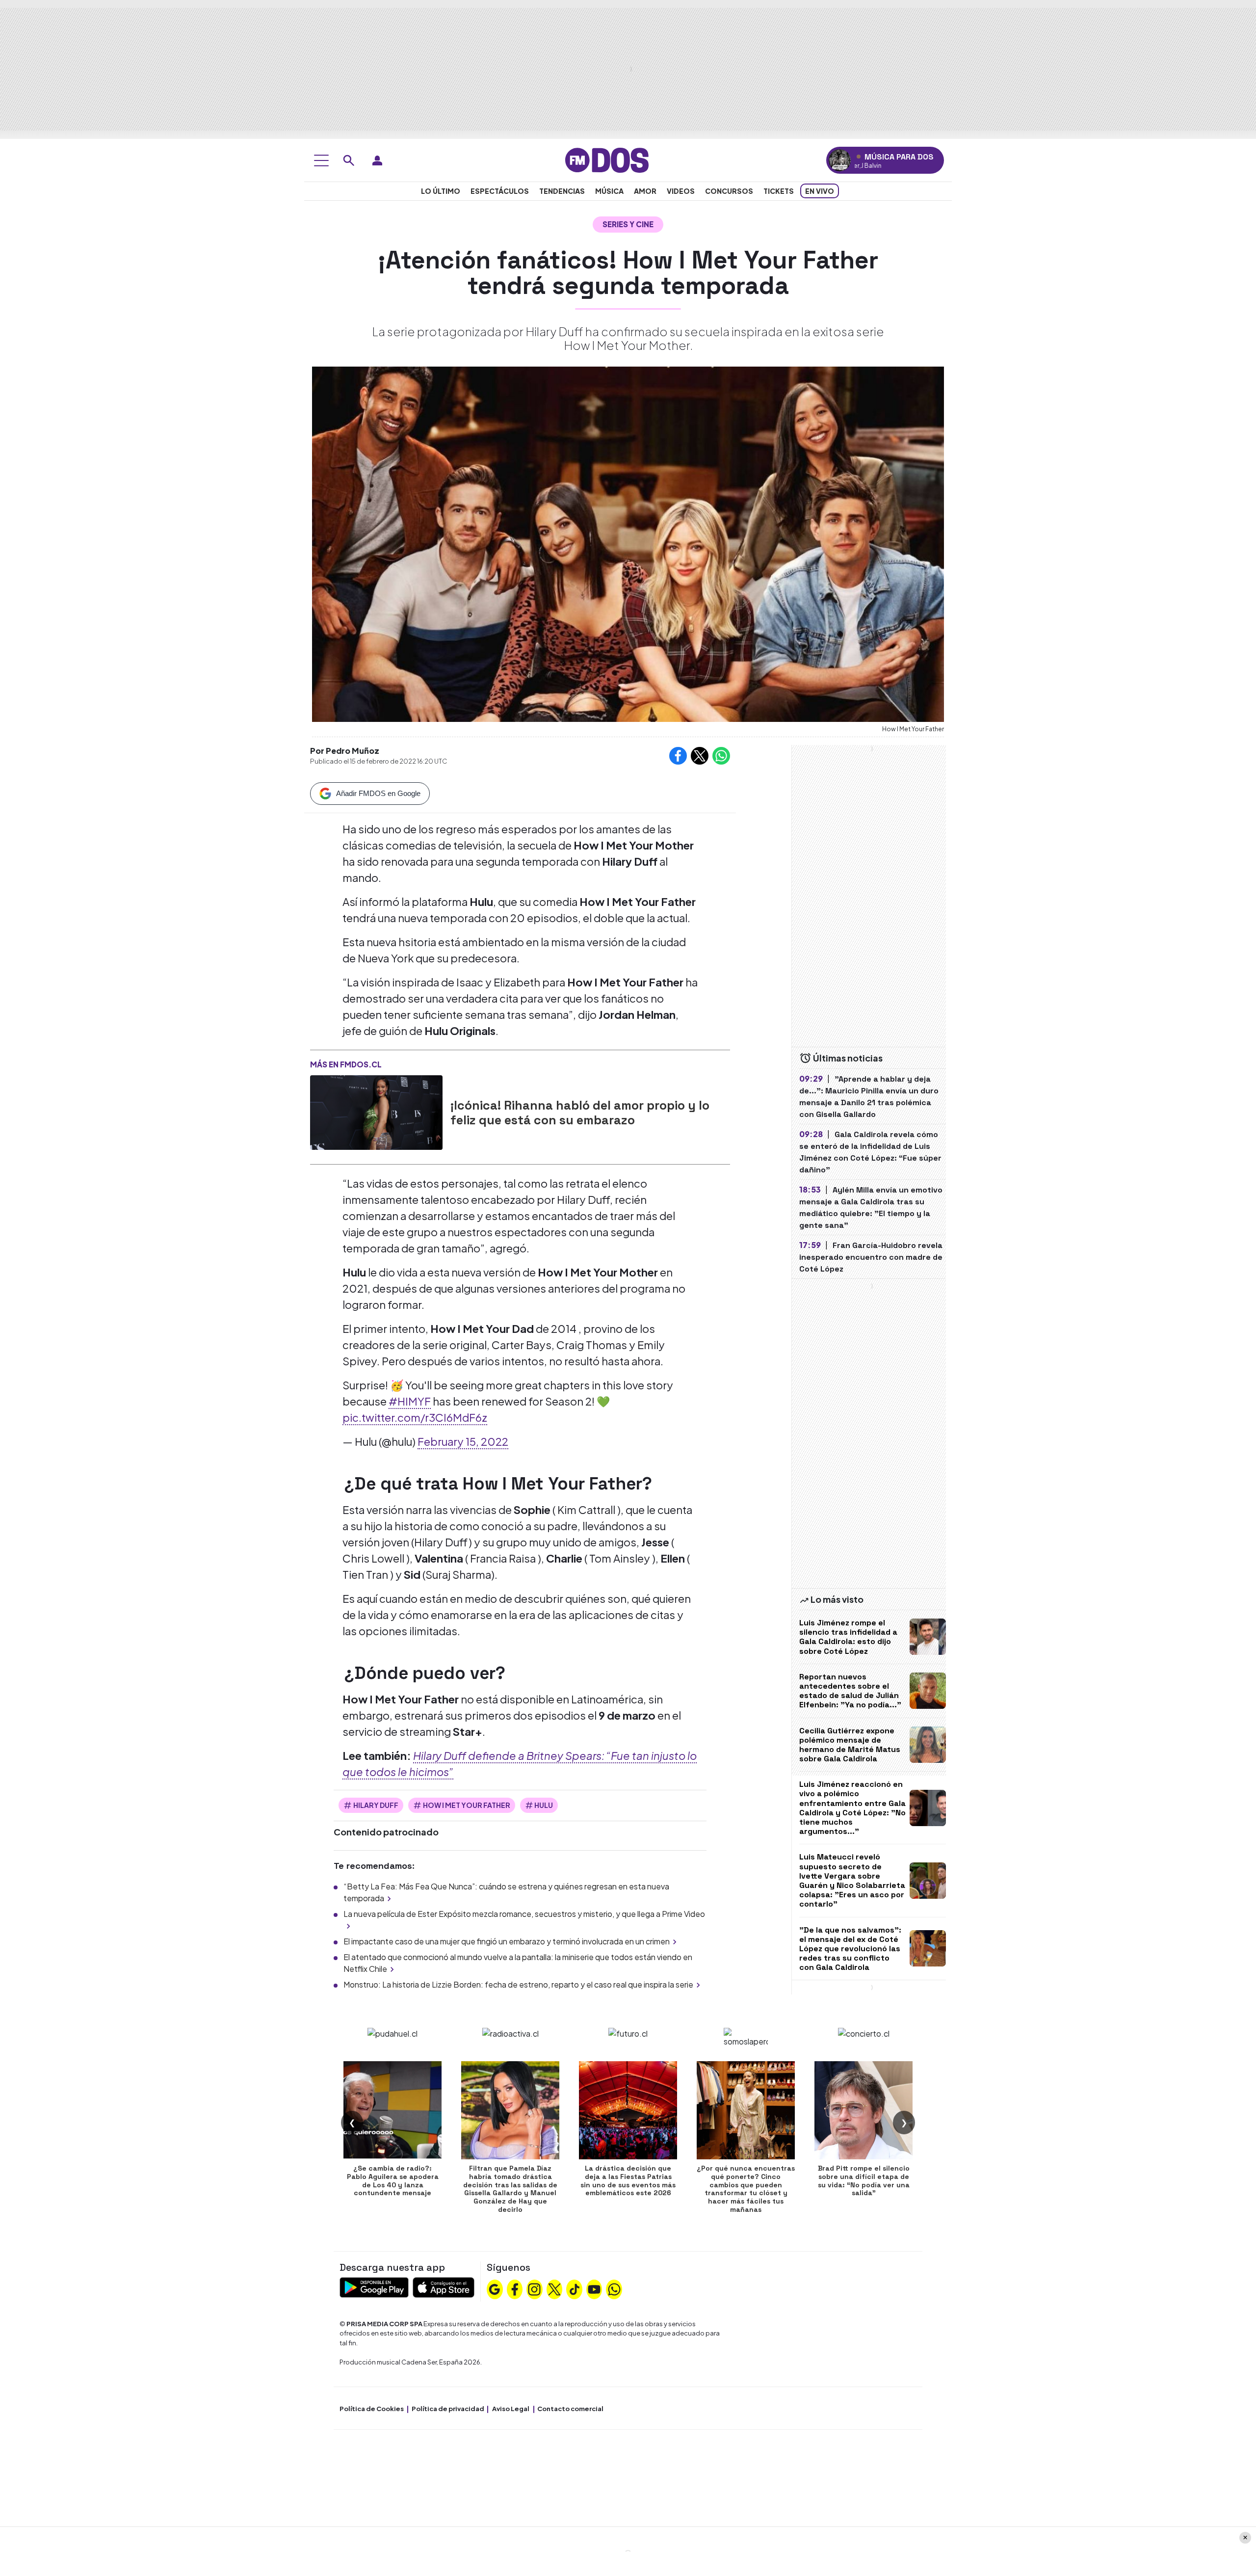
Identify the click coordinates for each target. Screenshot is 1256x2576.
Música (609, 191)
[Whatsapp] (614, 2288)
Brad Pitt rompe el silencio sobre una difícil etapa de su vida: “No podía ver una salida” (864, 2180)
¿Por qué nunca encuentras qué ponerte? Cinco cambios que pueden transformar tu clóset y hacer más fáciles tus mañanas (746, 2189)
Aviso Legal (511, 2409)
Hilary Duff (376, 1805)
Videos (681, 191)
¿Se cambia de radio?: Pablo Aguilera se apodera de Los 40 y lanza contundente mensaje (393, 2180)
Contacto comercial (570, 2409)
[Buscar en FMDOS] (349, 160)
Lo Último (441, 191)
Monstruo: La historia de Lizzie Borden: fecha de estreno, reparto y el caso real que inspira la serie (518, 1984)
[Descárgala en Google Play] (374, 2286)
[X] (554, 2288)
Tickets (779, 191)
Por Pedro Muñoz (345, 751)
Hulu (544, 1805)
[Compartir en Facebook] (678, 756)
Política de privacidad (448, 2409)
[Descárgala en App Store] (444, 2286)
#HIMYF (410, 1401)
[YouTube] (594, 2288)
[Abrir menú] (321, 160)
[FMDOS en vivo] (840, 160)
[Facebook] (515, 2288)
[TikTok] (575, 2288)
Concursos (729, 191)
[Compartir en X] (700, 756)
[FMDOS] (607, 159)
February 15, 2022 (463, 1441)
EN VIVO (820, 191)
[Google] (495, 2288)
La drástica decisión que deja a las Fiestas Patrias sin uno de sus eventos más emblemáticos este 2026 (628, 2180)
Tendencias (562, 191)
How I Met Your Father (467, 1805)
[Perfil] (377, 160)
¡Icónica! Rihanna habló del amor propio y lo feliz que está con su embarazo (580, 1113)
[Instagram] (534, 2288)
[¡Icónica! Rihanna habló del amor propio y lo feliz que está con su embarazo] (376, 1113)
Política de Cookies (372, 2409)
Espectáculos (500, 191)
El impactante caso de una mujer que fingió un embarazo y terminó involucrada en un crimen (507, 1941)
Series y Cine (628, 224)
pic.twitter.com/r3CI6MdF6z (415, 1417)
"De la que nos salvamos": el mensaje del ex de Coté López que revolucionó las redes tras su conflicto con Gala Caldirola (850, 1949)
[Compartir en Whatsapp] (721, 756)
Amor (645, 191)
